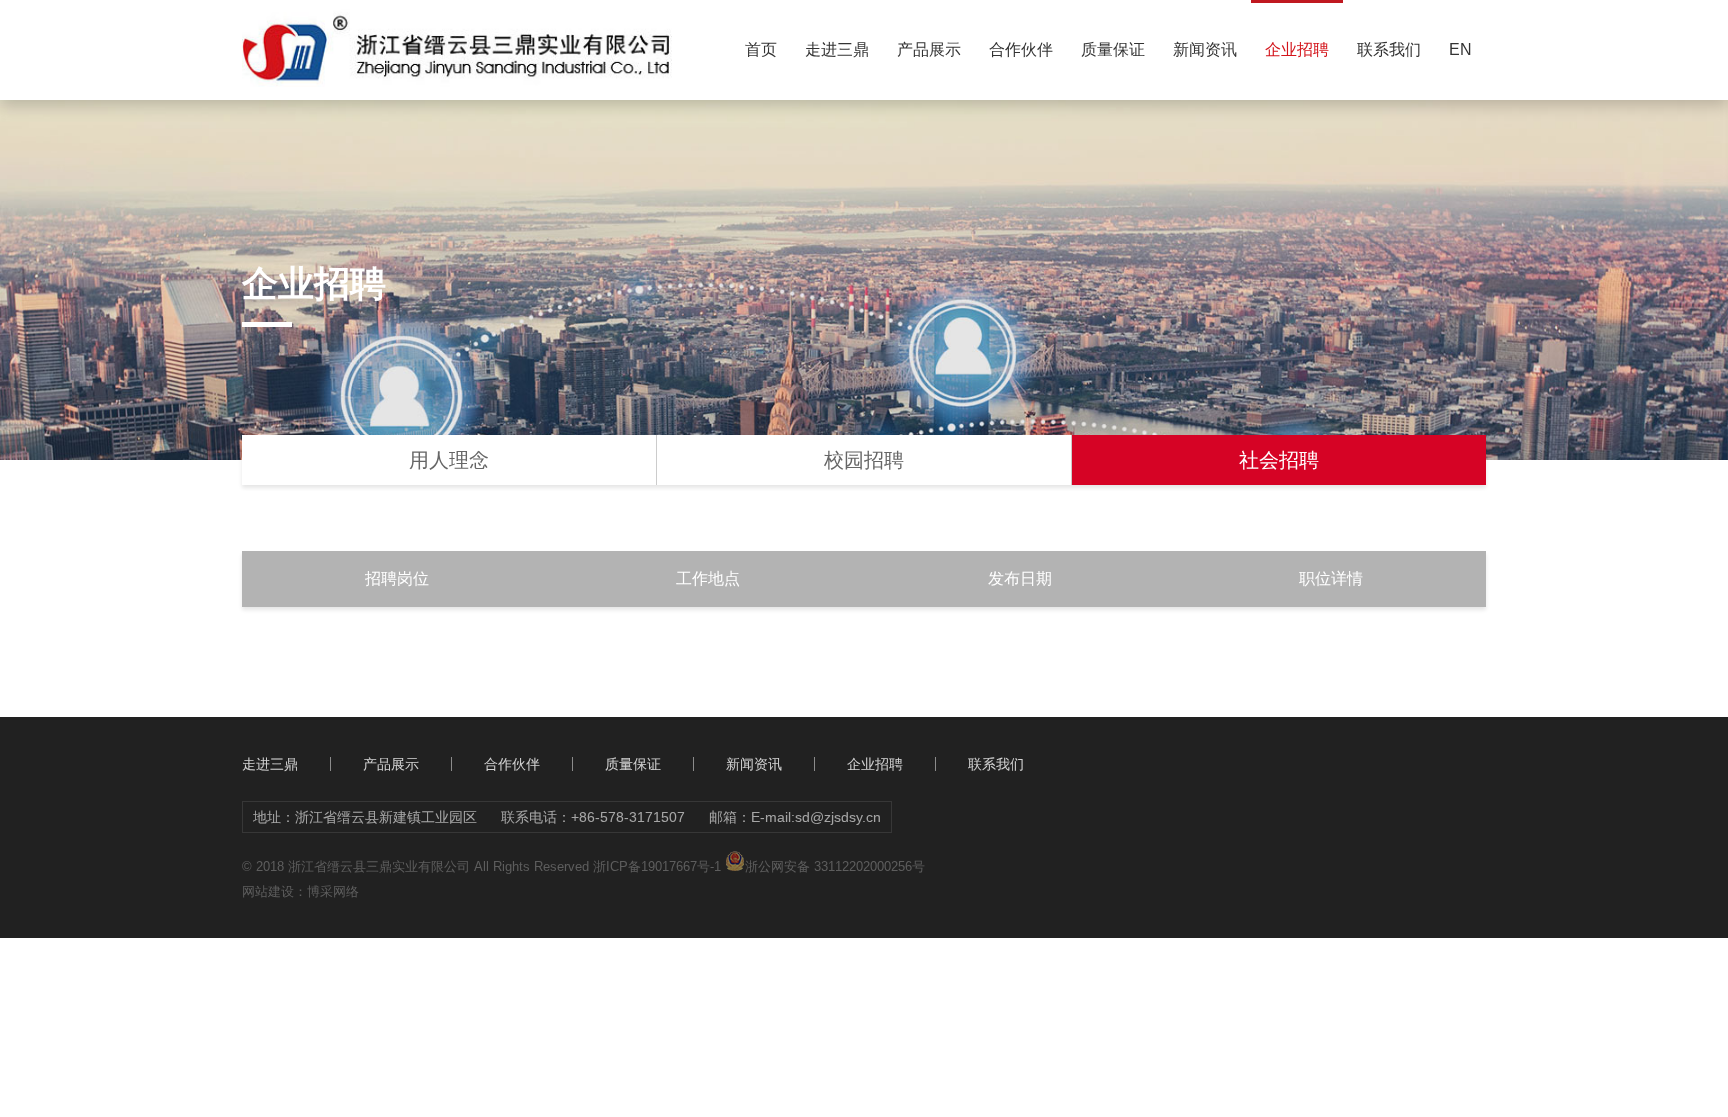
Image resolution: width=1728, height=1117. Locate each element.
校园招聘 (864, 460)
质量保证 (1113, 49)
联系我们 (1389, 49)
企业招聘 (1297, 49)
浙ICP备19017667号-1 (657, 866)
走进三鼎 (837, 49)
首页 (761, 49)
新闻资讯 (1205, 49)
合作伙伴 (1021, 49)
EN (1460, 49)
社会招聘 (1279, 460)
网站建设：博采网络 (300, 891)
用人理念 (449, 460)
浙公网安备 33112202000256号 (835, 866)
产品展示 (929, 49)
